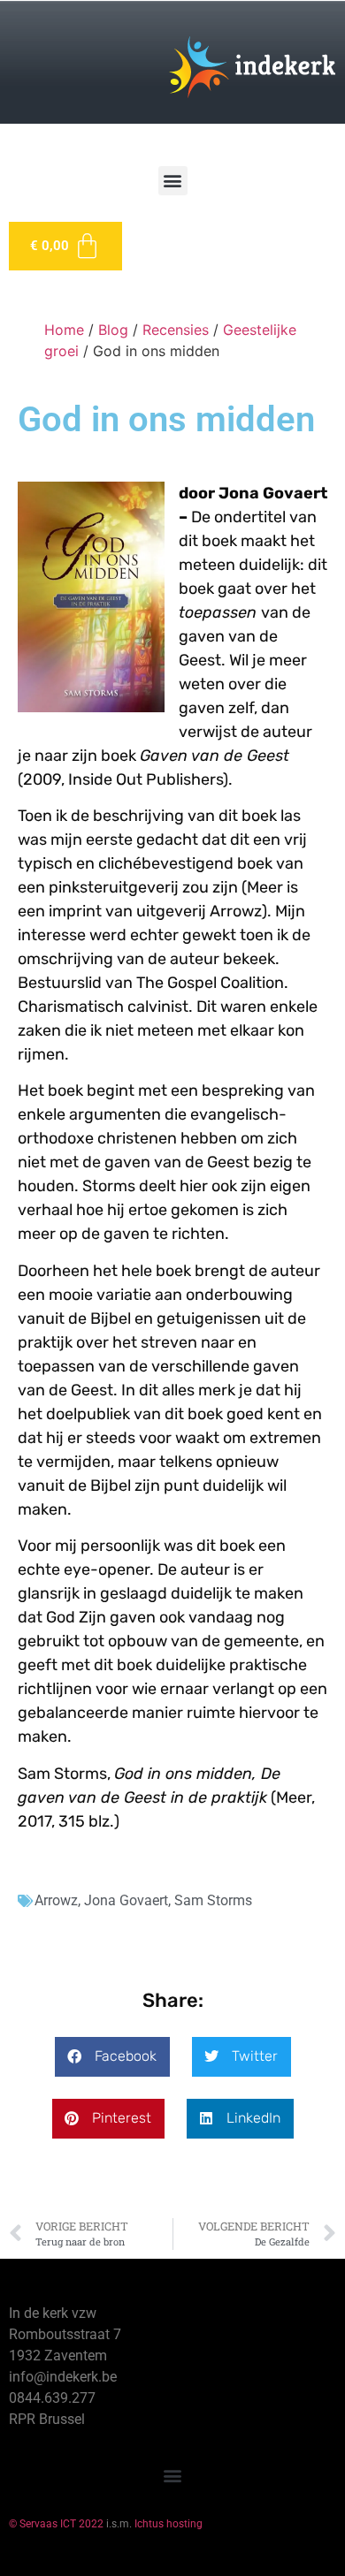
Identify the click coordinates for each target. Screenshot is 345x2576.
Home (64, 330)
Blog (113, 330)
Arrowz (56, 1900)
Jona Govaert (126, 1900)
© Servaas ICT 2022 (56, 2524)
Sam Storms (213, 1900)
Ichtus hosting (169, 2524)
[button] (173, 181)
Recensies (176, 330)
